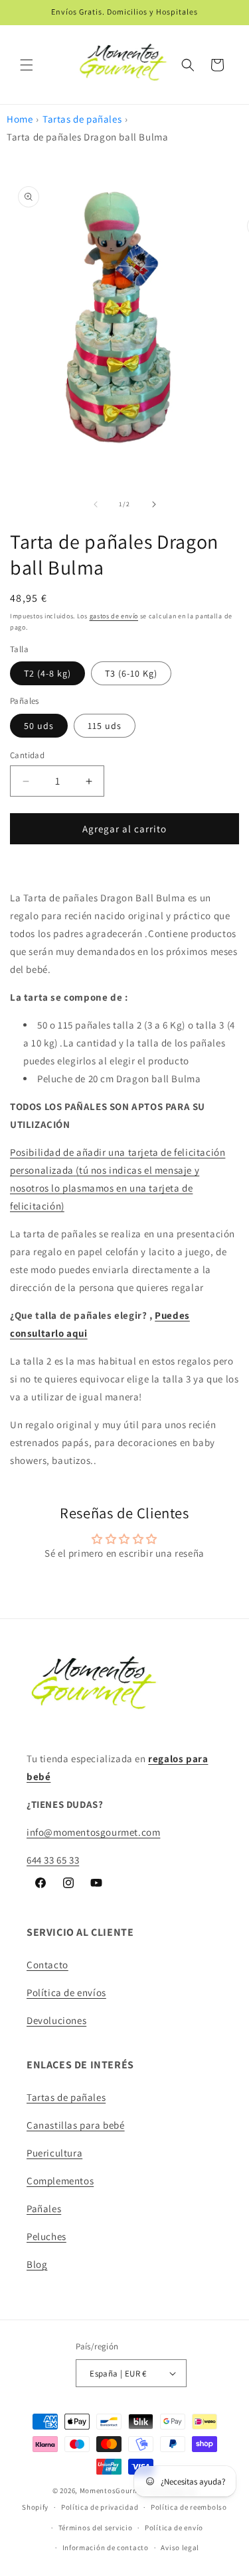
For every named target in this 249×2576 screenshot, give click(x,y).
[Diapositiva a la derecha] (154, 504)
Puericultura (54, 2153)
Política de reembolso (189, 2507)
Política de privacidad (100, 2507)
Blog (37, 2264)
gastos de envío (114, 616)
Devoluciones (56, 2020)
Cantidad (27, 755)
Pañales (44, 2209)
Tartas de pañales (82, 119)
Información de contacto (106, 2548)
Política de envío (174, 2528)
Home (20, 119)
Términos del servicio (96, 2528)
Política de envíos (66, 1992)
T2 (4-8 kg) (47, 673)
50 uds (39, 726)
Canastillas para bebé (76, 2125)
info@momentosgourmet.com (93, 1832)
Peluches (46, 2236)
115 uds (105, 726)
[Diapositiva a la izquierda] (96, 504)
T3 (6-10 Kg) (131, 673)
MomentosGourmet (113, 2491)
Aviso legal (180, 2548)
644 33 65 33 (53, 1860)
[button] (27, 65)
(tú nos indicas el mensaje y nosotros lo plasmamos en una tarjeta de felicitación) (105, 1188)
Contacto (47, 1965)
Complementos (60, 2181)
